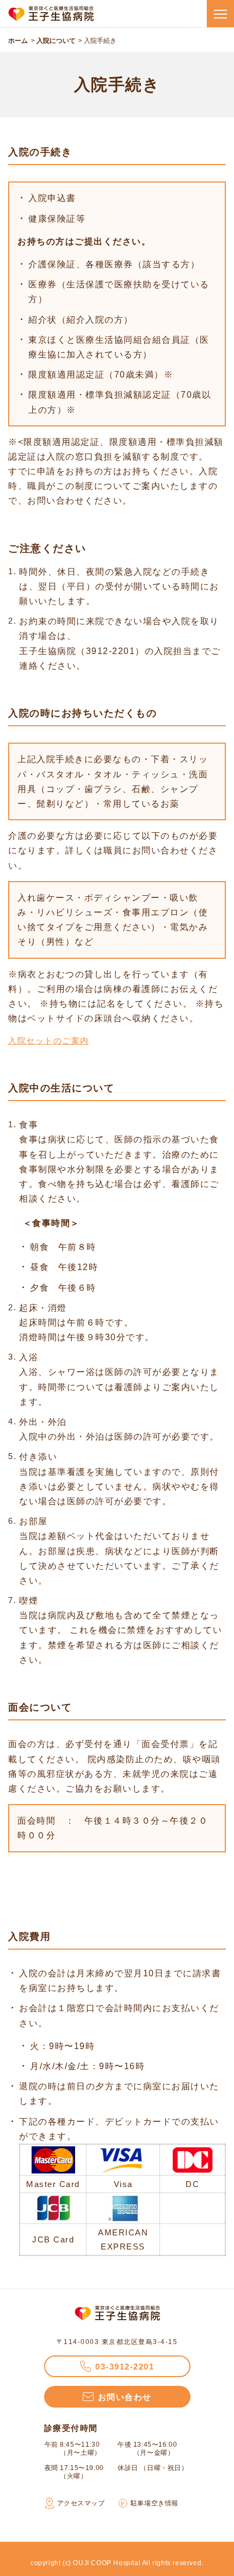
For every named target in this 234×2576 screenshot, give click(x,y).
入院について (56, 41)
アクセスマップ (81, 2503)
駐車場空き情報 (155, 2503)
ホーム (18, 41)
